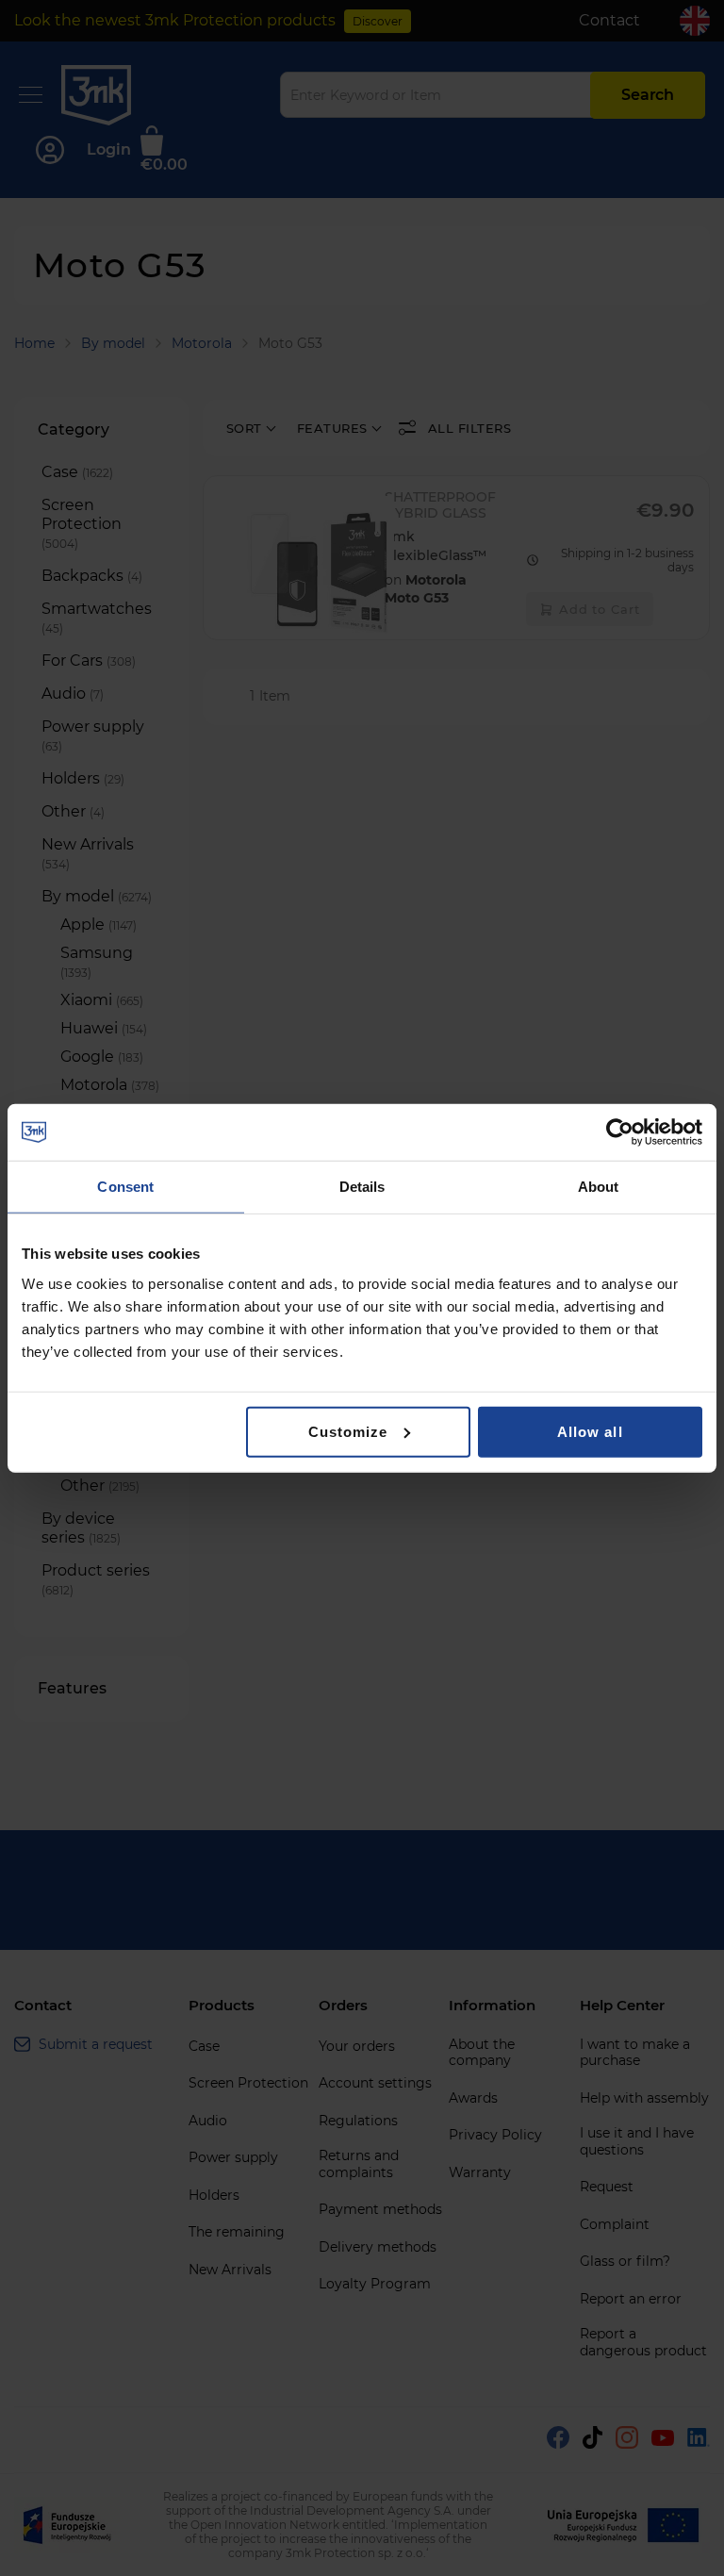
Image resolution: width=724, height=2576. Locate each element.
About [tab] (599, 1187)
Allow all (590, 1431)
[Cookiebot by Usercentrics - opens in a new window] (620, 1132)
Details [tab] (362, 1187)
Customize (348, 1431)
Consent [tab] (125, 1187)
